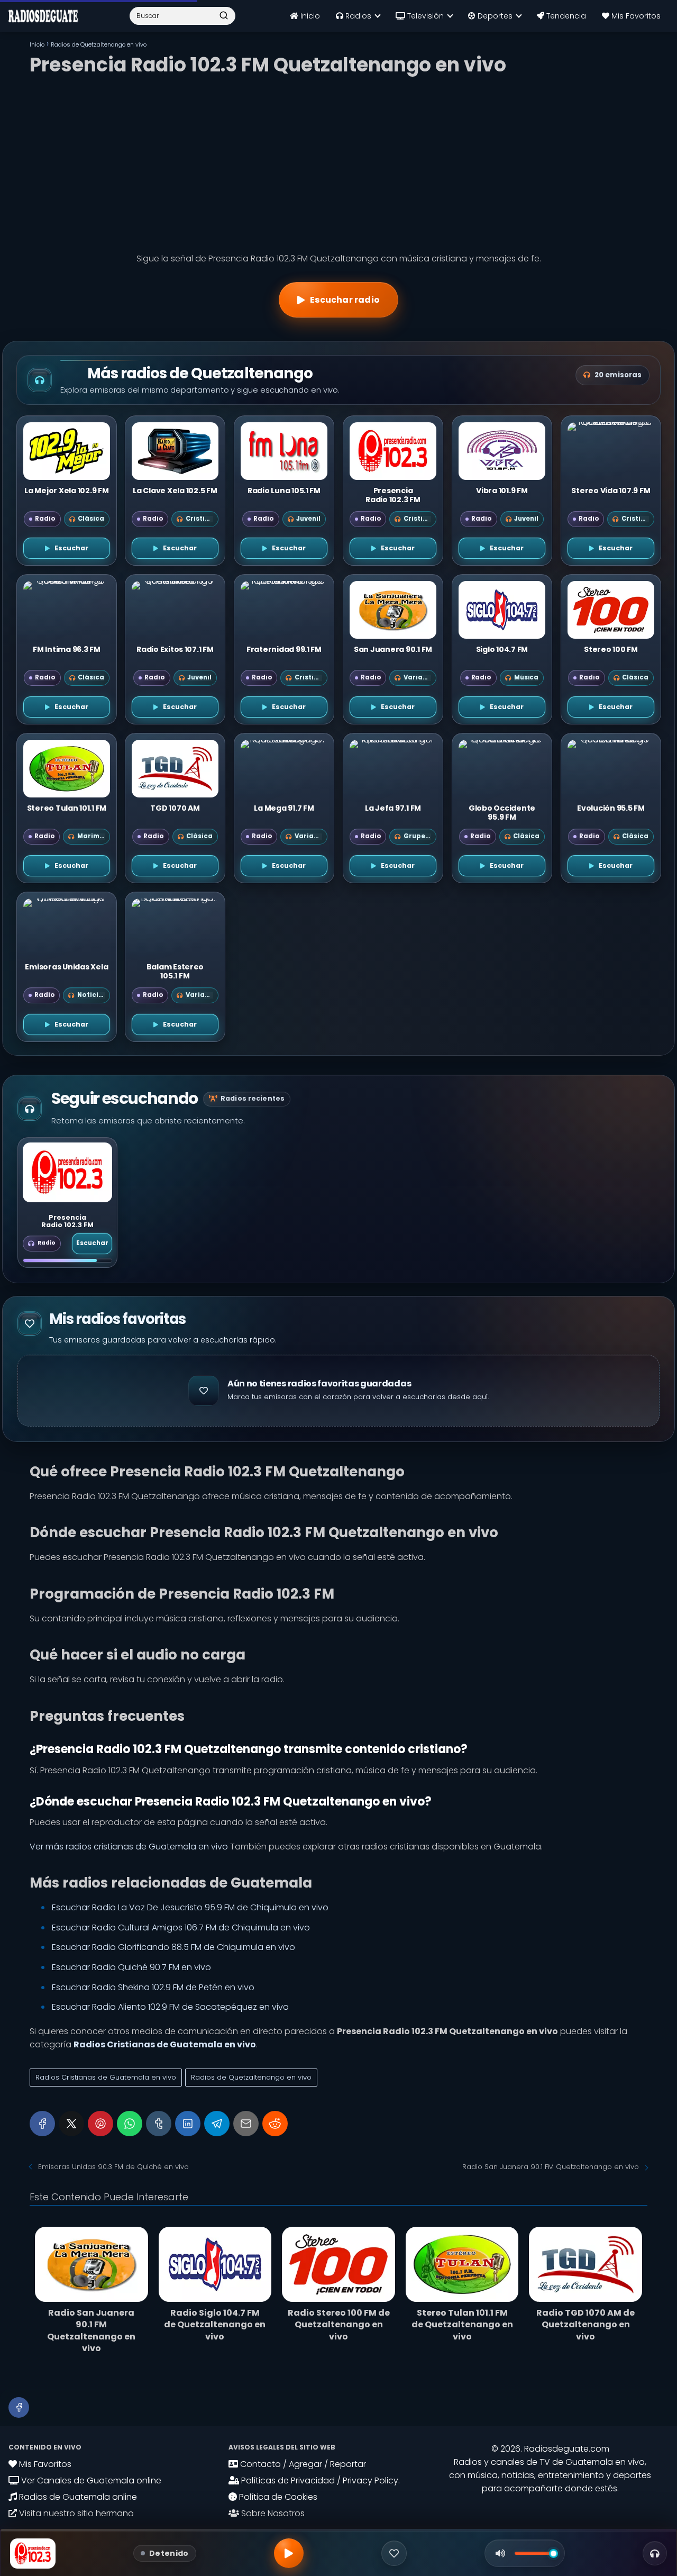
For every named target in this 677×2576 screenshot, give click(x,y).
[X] (71, 2124)
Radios (357, 16)
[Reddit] (275, 2124)
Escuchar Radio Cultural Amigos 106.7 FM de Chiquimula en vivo (181, 1928)
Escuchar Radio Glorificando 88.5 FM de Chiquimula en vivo (173, 1947)
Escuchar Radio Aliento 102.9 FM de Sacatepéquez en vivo (170, 2007)
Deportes (494, 16)
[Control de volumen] (500, 2553)
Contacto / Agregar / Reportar (302, 2464)
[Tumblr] (159, 2124)
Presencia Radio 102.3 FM (67, 1221)
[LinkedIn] (188, 2124)
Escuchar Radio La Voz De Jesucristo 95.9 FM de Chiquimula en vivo (190, 1907)
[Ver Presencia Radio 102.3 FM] (67, 1172)
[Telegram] (217, 2124)
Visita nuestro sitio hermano (75, 2513)
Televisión (424, 16)
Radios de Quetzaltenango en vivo (251, 2077)
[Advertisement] (338, 161)
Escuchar (92, 1243)
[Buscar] (224, 15)
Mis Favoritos (635, 16)
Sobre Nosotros (272, 2513)
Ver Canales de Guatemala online (90, 2480)
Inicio (309, 16)
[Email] (246, 2124)
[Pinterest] (100, 2124)
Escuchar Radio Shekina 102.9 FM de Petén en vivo (153, 1987)
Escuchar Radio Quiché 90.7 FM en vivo (131, 1967)
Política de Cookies (277, 2497)
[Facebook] (42, 2124)
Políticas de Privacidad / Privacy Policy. (319, 2480)
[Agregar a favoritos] (394, 2553)
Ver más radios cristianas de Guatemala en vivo (129, 1847)
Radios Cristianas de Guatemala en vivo (106, 2077)
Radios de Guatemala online (77, 2497)
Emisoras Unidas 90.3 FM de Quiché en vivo (113, 2167)
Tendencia (565, 16)
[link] (67, 1203)
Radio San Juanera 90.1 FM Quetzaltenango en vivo (551, 2167)
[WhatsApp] (130, 2124)
